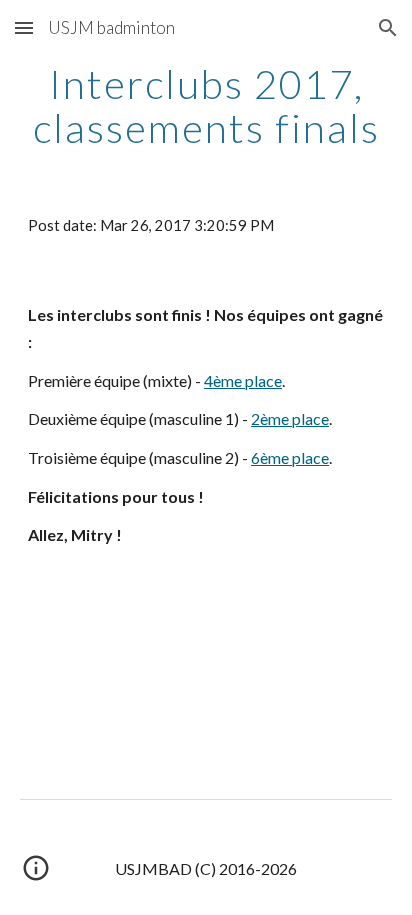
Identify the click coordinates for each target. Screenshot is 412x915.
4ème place (243, 380)
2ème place (290, 418)
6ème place (290, 457)
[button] (24, 27)
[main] (206, 106)
